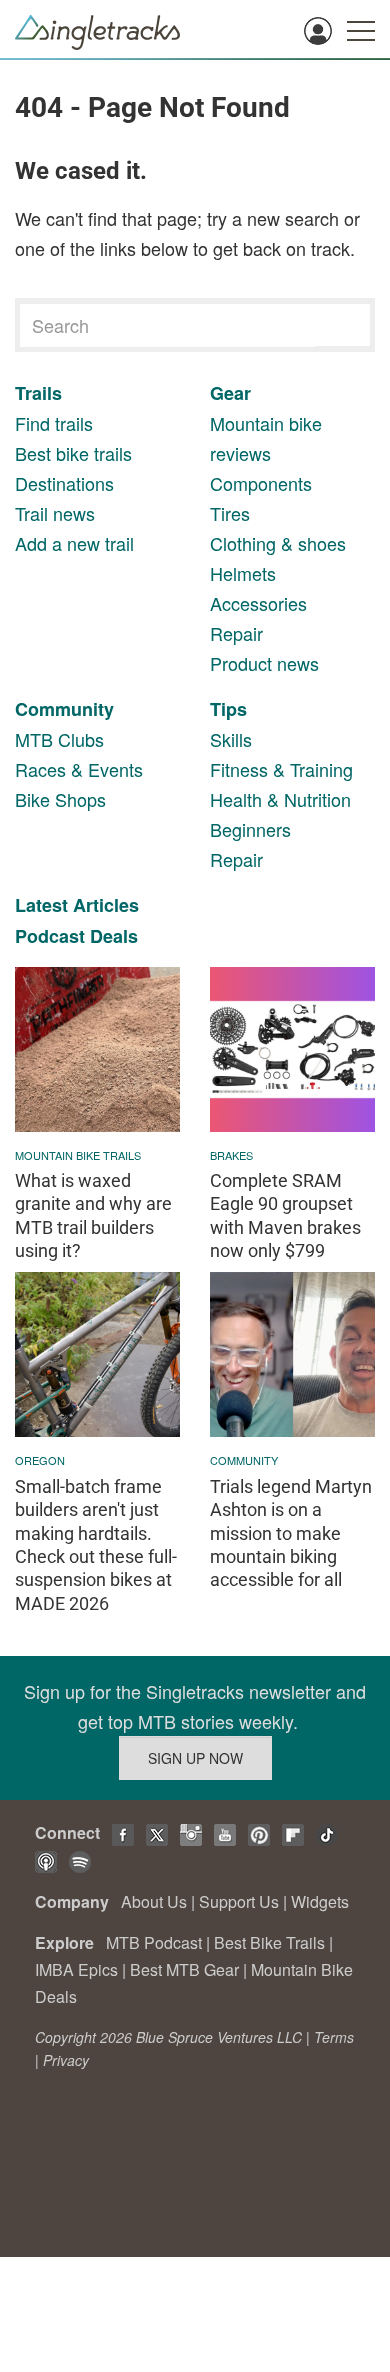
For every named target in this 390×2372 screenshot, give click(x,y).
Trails (38, 393)
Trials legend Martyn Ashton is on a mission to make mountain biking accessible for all (291, 1533)
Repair (236, 633)
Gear (230, 393)
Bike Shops (60, 799)
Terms (334, 2037)
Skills (231, 739)
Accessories (258, 603)
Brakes (231, 1155)
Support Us (239, 1901)
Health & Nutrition (280, 799)
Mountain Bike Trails (78, 1155)
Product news (264, 663)
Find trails (54, 423)
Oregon (40, 1460)
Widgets (320, 1901)
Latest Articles (77, 905)
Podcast (50, 936)
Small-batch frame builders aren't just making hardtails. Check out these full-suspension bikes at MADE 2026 (96, 1545)
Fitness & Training (281, 769)
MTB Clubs (59, 739)
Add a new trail (74, 543)
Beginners (250, 829)
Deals (114, 936)
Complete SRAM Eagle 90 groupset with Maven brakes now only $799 (285, 1215)
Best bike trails (73, 453)
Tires (230, 513)
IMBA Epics (76, 1969)
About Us (154, 1901)
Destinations (64, 483)
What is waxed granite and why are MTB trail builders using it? (93, 1215)
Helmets (243, 573)
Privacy (66, 2060)
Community (64, 709)
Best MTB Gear (184, 1969)
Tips (228, 709)
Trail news (55, 513)
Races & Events (79, 769)
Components (261, 483)
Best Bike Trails (269, 1942)
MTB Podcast (154, 1942)
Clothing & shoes (278, 543)
